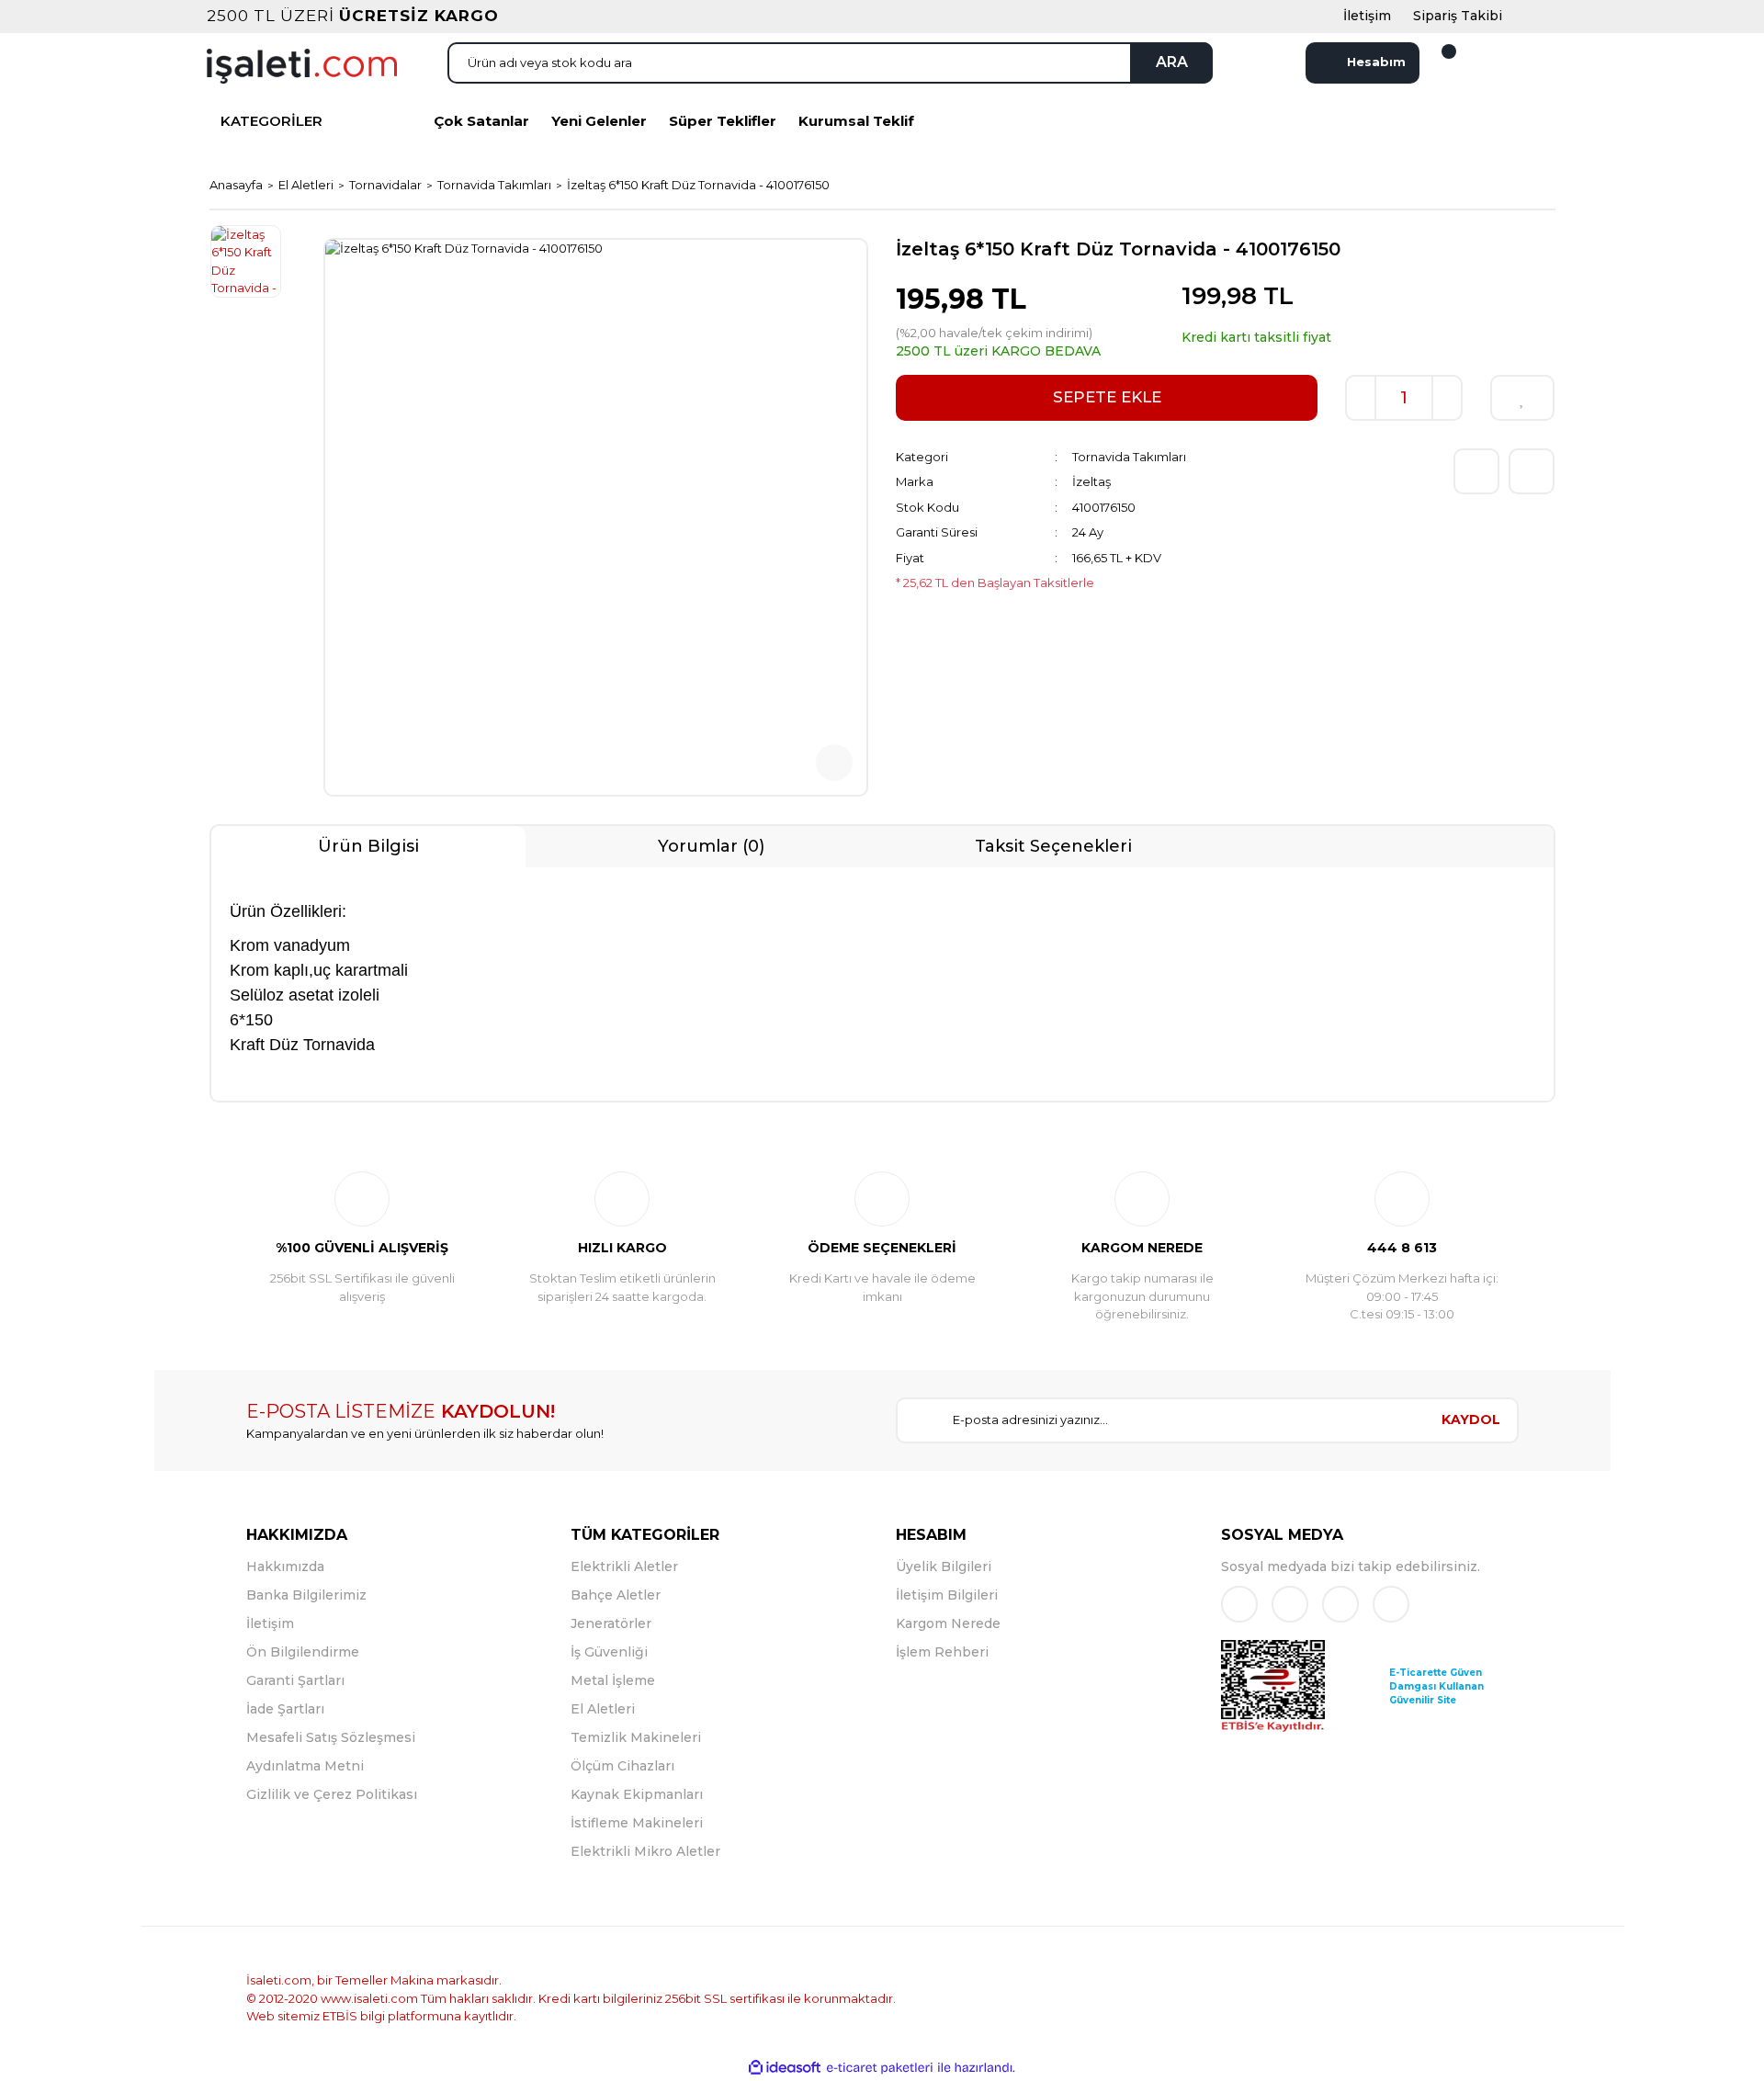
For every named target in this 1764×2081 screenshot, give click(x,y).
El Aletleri (603, 1709)
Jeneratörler (611, 1623)
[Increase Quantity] (1447, 398)
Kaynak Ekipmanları (637, 1794)
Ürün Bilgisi (368, 846)
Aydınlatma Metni (305, 1766)
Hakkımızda (285, 1566)
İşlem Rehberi (942, 1652)
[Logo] (302, 64)
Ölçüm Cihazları (622, 1766)
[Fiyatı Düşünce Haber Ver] (1532, 471)
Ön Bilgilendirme (303, 1652)
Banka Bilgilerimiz (306, 1595)
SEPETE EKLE (1107, 397)
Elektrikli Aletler (624, 1566)
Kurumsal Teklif (856, 121)
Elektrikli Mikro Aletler (645, 1851)
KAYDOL (1471, 1419)
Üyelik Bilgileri (944, 1566)
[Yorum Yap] (1476, 471)
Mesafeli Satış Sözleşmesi (331, 1737)
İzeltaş (1091, 481)
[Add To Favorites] (1522, 398)
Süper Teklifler (723, 121)
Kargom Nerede (948, 1623)
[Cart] (1438, 62)
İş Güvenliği (609, 1652)
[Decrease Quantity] (1361, 398)
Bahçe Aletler (616, 1595)
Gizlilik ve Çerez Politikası (332, 1794)
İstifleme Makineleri (637, 1823)
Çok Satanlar (481, 121)
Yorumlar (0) (711, 846)
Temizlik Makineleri (636, 1737)
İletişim (270, 1623)
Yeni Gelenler (599, 121)
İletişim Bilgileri (947, 1595)
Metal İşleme (613, 1680)
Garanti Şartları (295, 1680)
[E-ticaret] (880, 2068)
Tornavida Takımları (1129, 457)
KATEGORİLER (271, 121)
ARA (1172, 62)
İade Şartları (285, 1709)
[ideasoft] (785, 2068)
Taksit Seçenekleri (1053, 846)
